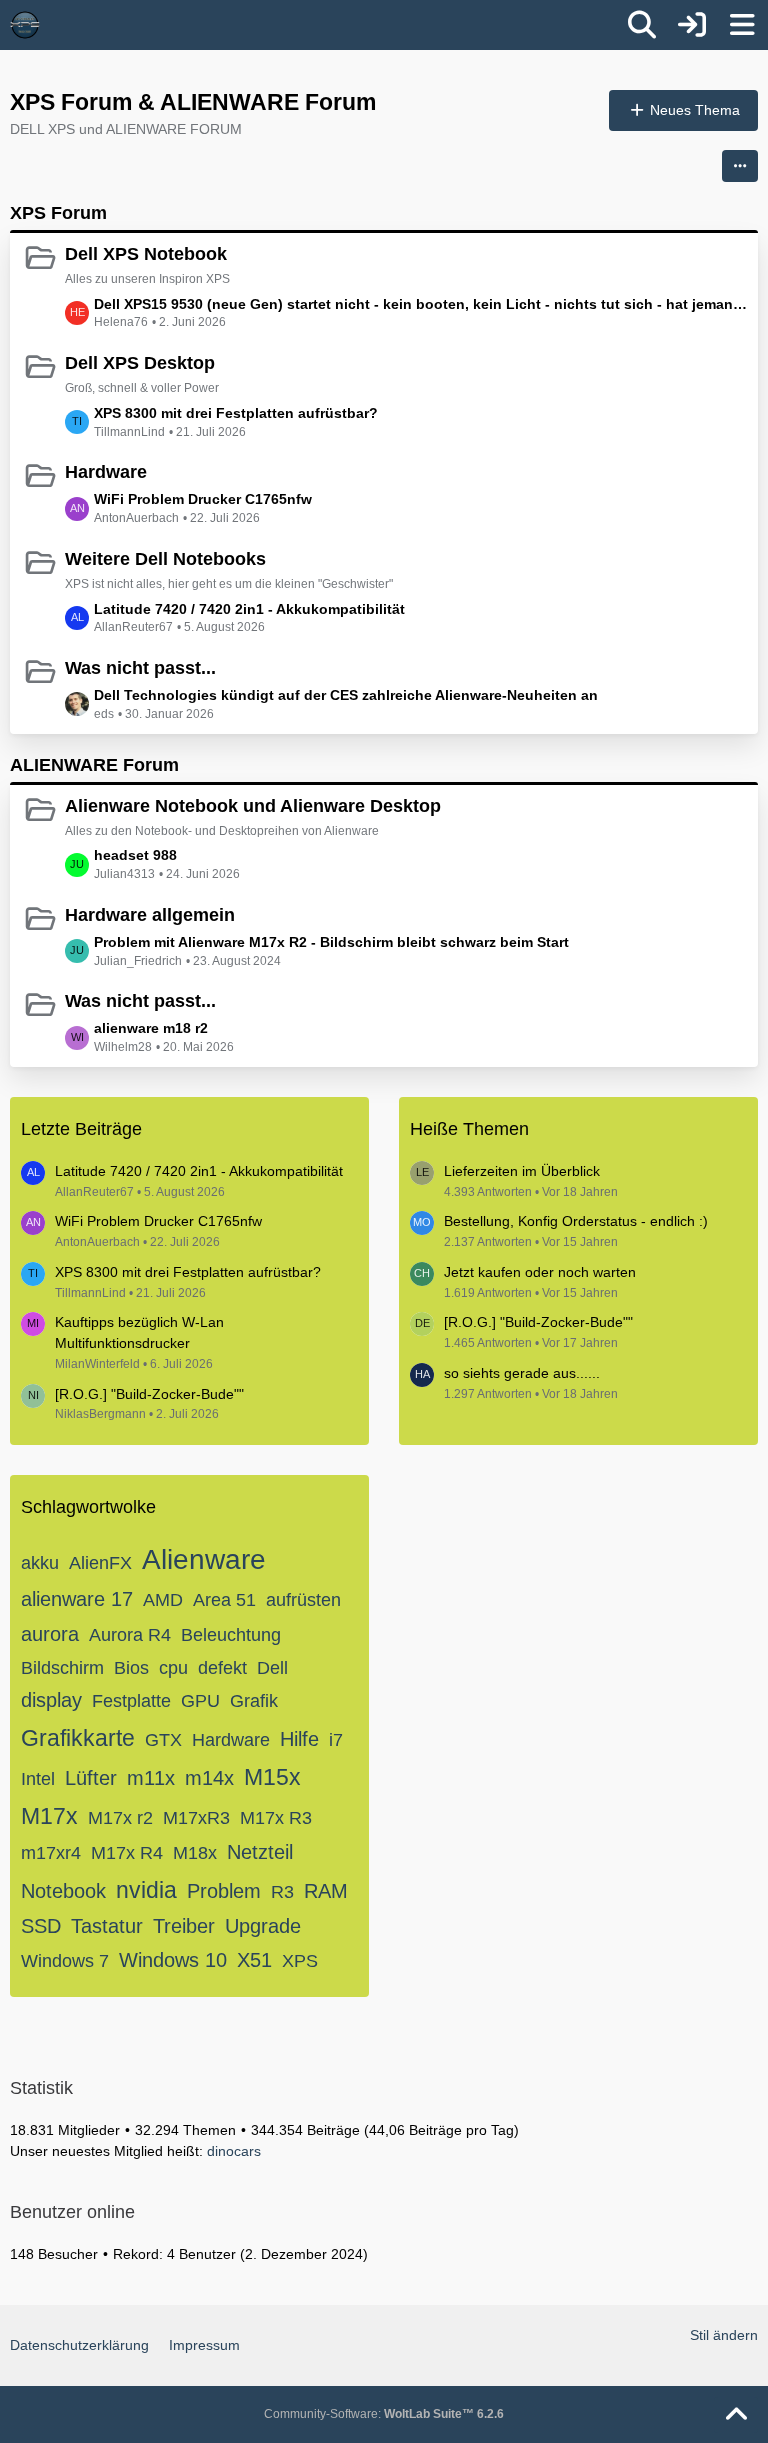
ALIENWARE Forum (94, 765)
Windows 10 (173, 1960)
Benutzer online (72, 2212)
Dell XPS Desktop (140, 363)
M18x (195, 1853)
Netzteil (260, 1852)
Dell (272, 1668)
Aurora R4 (130, 1635)
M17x (49, 1816)
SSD (41, 1926)
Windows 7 (65, 1961)
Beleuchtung (231, 1635)
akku (40, 1563)
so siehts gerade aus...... (522, 1373)
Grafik (254, 1701)
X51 (254, 1960)
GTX (163, 1740)
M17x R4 (127, 1853)
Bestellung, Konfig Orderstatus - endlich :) (576, 1221)
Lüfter (91, 1778)
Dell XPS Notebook (146, 254)
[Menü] (742, 25)
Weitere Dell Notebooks (165, 559)
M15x (272, 1777)
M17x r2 (120, 1818)
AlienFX (100, 1563)
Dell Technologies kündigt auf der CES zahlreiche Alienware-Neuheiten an (346, 695)
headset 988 (135, 855)
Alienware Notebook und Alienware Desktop (253, 806)
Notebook (63, 1891)
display (51, 1700)
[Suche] (642, 25)
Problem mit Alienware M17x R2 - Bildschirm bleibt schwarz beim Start (331, 942)
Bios (131, 1668)
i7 (336, 1740)
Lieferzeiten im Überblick (522, 1171)
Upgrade (263, 1926)
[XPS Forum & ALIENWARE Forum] (25, 25)
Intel (38, 1779)
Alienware (204, 1559)
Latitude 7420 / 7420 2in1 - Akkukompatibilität (249, 609)
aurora (50, 1634)
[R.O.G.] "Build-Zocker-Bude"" (149, 1394)
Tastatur (107, 1926)
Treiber (184, 1926)
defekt (222, 1668)
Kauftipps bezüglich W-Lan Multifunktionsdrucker (139, 1332)
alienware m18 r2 (151, 1028)
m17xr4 (51, 1853)
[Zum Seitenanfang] (736, 2415)
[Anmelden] (692, 25)
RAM (326, 1891)
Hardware (106, 472)
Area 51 (224, 1600)
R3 (282, 1892)
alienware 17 (77, 1599)
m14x (209, 1778)
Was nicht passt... (140, 668)
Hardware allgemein (150, 915)
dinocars (234, 2151)
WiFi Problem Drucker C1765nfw (203, 499)
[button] (740, 166)
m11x (151, 1778)
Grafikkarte (78, 1738)
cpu (173, 1668)
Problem (224, 1891)
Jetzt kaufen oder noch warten (540, 1272)
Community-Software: (384, 2414)
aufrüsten (303, 1600)
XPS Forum (58, 213)
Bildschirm (62, 1668)
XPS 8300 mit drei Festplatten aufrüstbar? (236, 413)
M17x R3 (276, 1818)
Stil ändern (724, 2335)
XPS (300, 1961)
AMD (163, 1600)
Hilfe (299, 1739)
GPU (200, 1701)
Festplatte (131, 1701)
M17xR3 (196, 1818)
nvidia (146, 1890)
